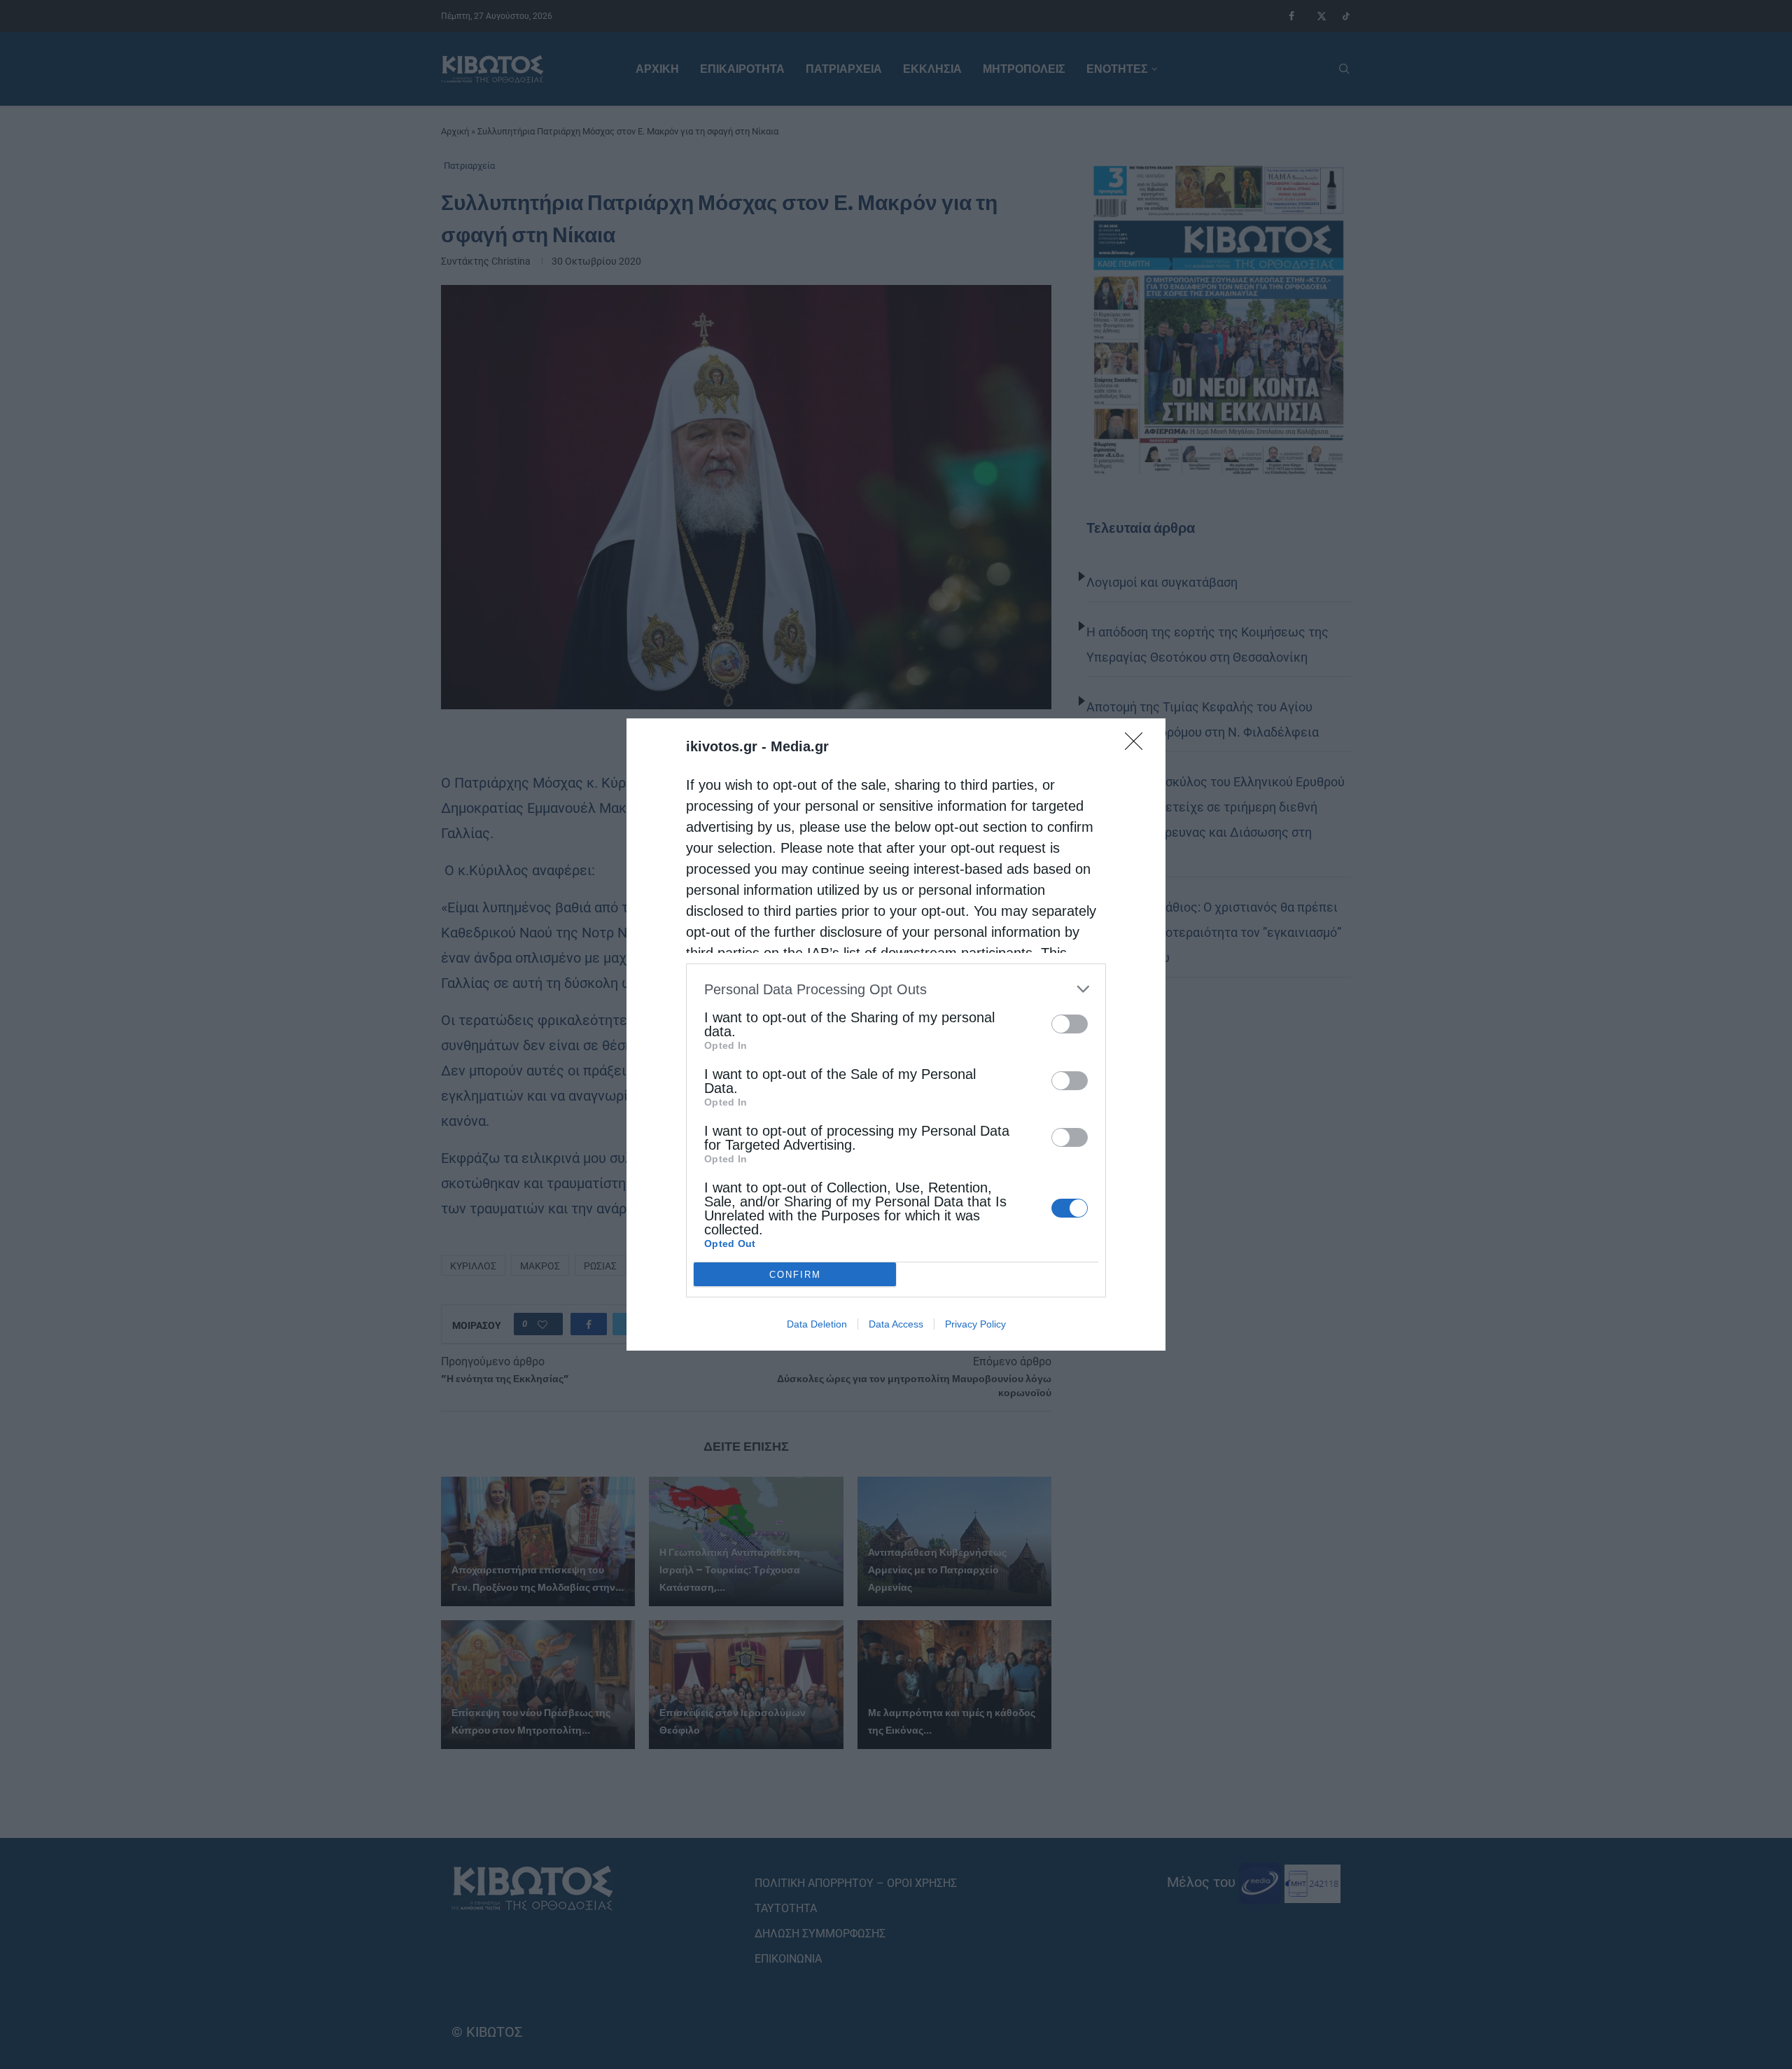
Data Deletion (817, 1324)
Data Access (896, 1324)
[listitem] (896, 989)
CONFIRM (795, 1275)
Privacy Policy (975, 1324)
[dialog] (896, 1034)
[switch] (1070, 1024)
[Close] (1138, 746)
